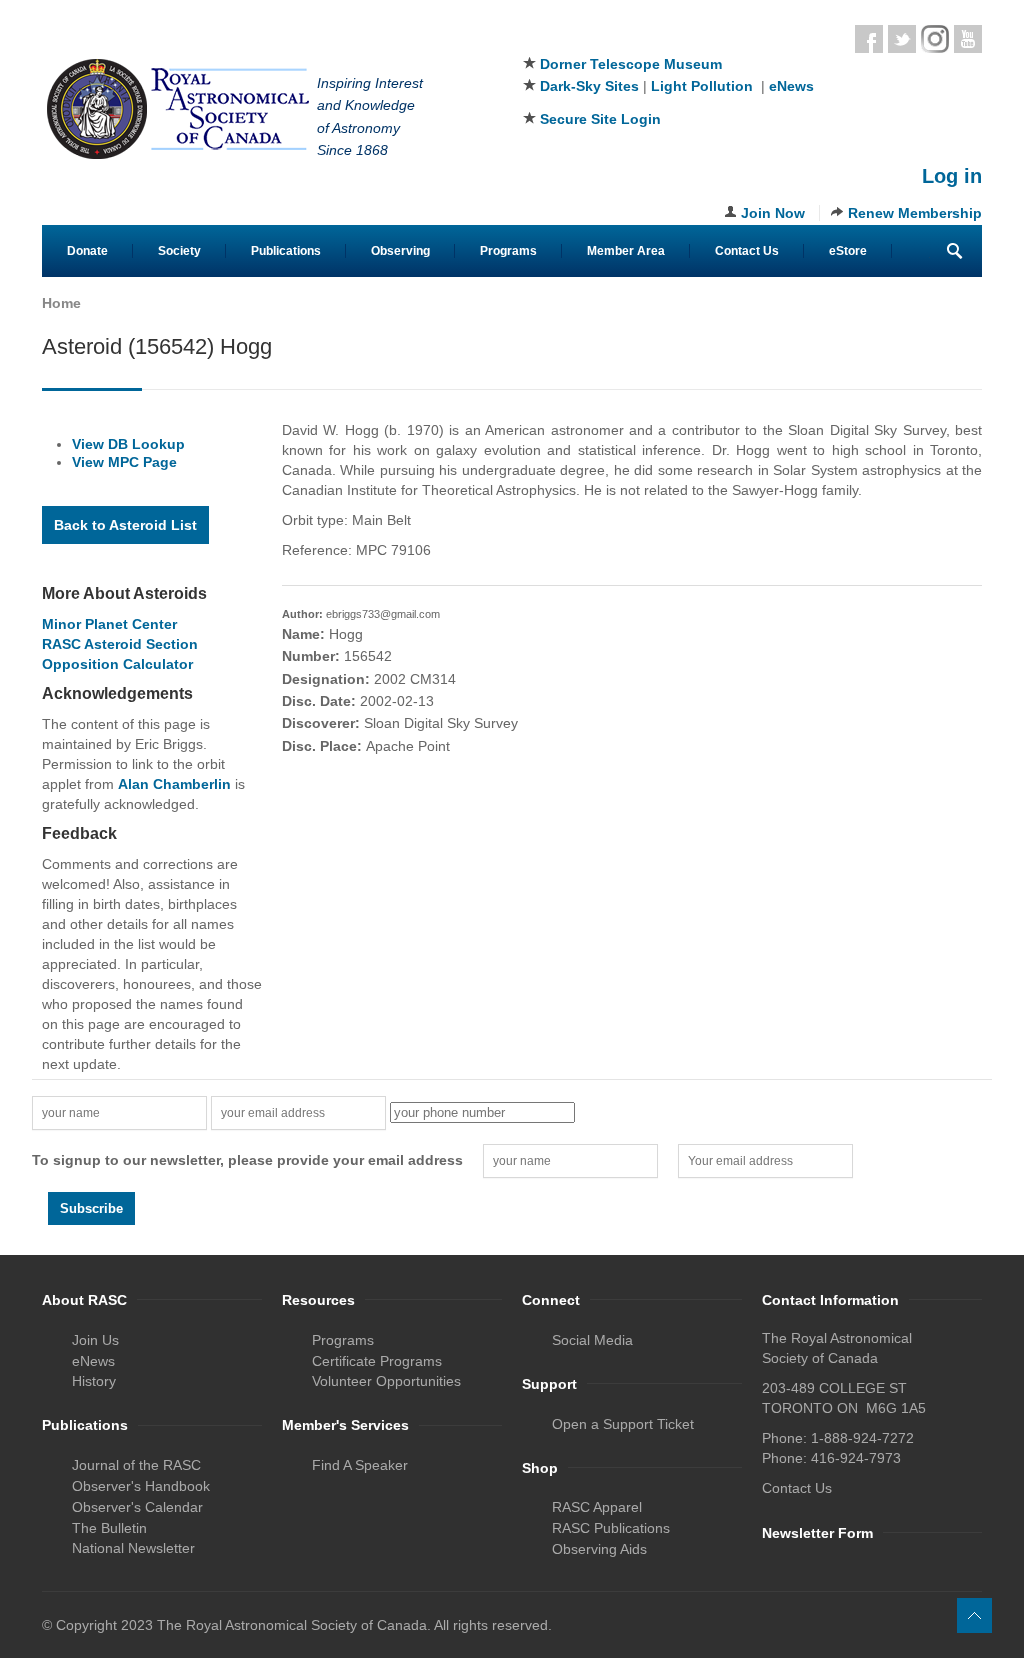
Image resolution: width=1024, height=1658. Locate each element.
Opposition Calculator (117, 664)
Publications (286, 251)
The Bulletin (109, 1528)
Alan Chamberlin (174, 784)
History (94, 1381)
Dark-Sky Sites (589, 86)
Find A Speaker (360, 1465)
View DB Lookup (128, 444)
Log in (952, 176)
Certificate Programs (377, 1361)
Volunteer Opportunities (386, 1381)
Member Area (626, 251)
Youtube (968, 39)
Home (61, 303)
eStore (848, 251)
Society (179, 251)
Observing (400, 251)
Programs (508, 251)
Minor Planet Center (109, 624)
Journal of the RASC (136, 1465)
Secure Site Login (600, 119)
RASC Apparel (597, 1507)
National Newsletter (133, 1548)
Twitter (902, 39)
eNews (791, 86)
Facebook (869, 39)
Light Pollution (702, 86)
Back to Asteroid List (125, 525)
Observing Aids (599, 1549)
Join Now (773, 213)
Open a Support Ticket (623, 1424)
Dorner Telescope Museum (631, 64)
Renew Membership (915, 213)
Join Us (95, 1340)
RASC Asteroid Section (120, 644)
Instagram (935, 39)
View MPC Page (124, 462)
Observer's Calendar (137, 1507)
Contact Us (747, 251)
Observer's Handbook (141, 1486)
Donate (87, 251)
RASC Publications (611, 1528)
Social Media (592, 1340)
